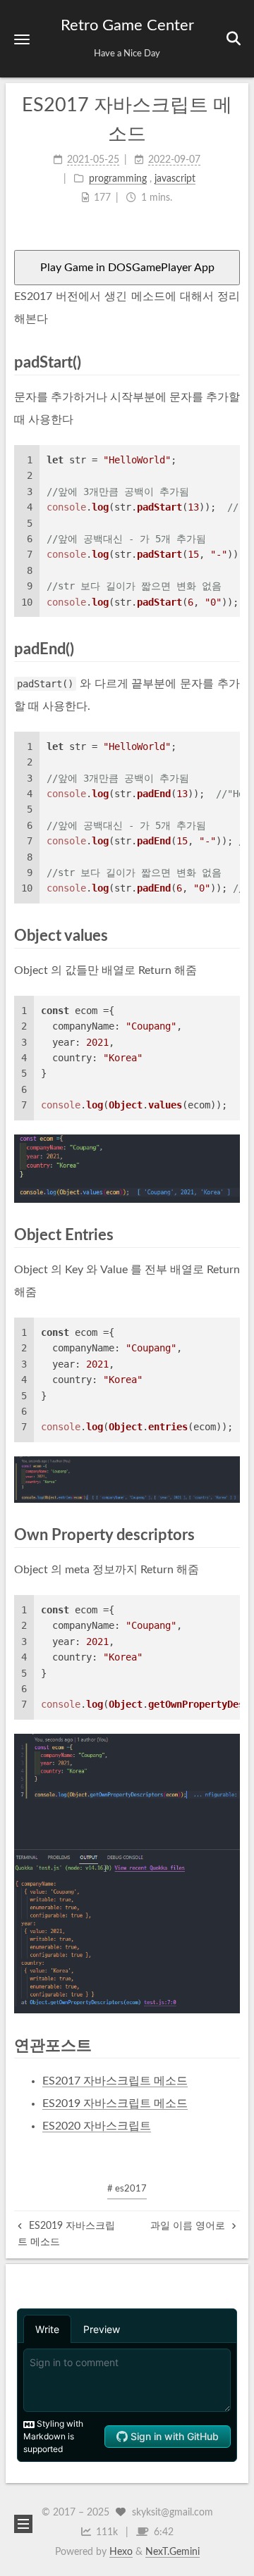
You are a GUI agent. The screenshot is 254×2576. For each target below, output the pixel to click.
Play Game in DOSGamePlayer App (127, 268)
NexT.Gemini (173, 2552)
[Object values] (231, 936)
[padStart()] (231, 362)
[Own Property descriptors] (231, 1535)
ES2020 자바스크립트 (97, 2126)
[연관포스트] (231, 2045)
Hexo (121, 2552)
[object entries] (127, 1480)
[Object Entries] (231, 1235)
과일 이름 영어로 (189, 2226)
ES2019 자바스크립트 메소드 (115, 2103)
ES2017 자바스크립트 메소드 (115, 2081)
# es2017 (127, 2189)
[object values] (127, 1169)
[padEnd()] (231, 649)
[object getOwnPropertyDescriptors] (127, 1874)
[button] (22, 39)
